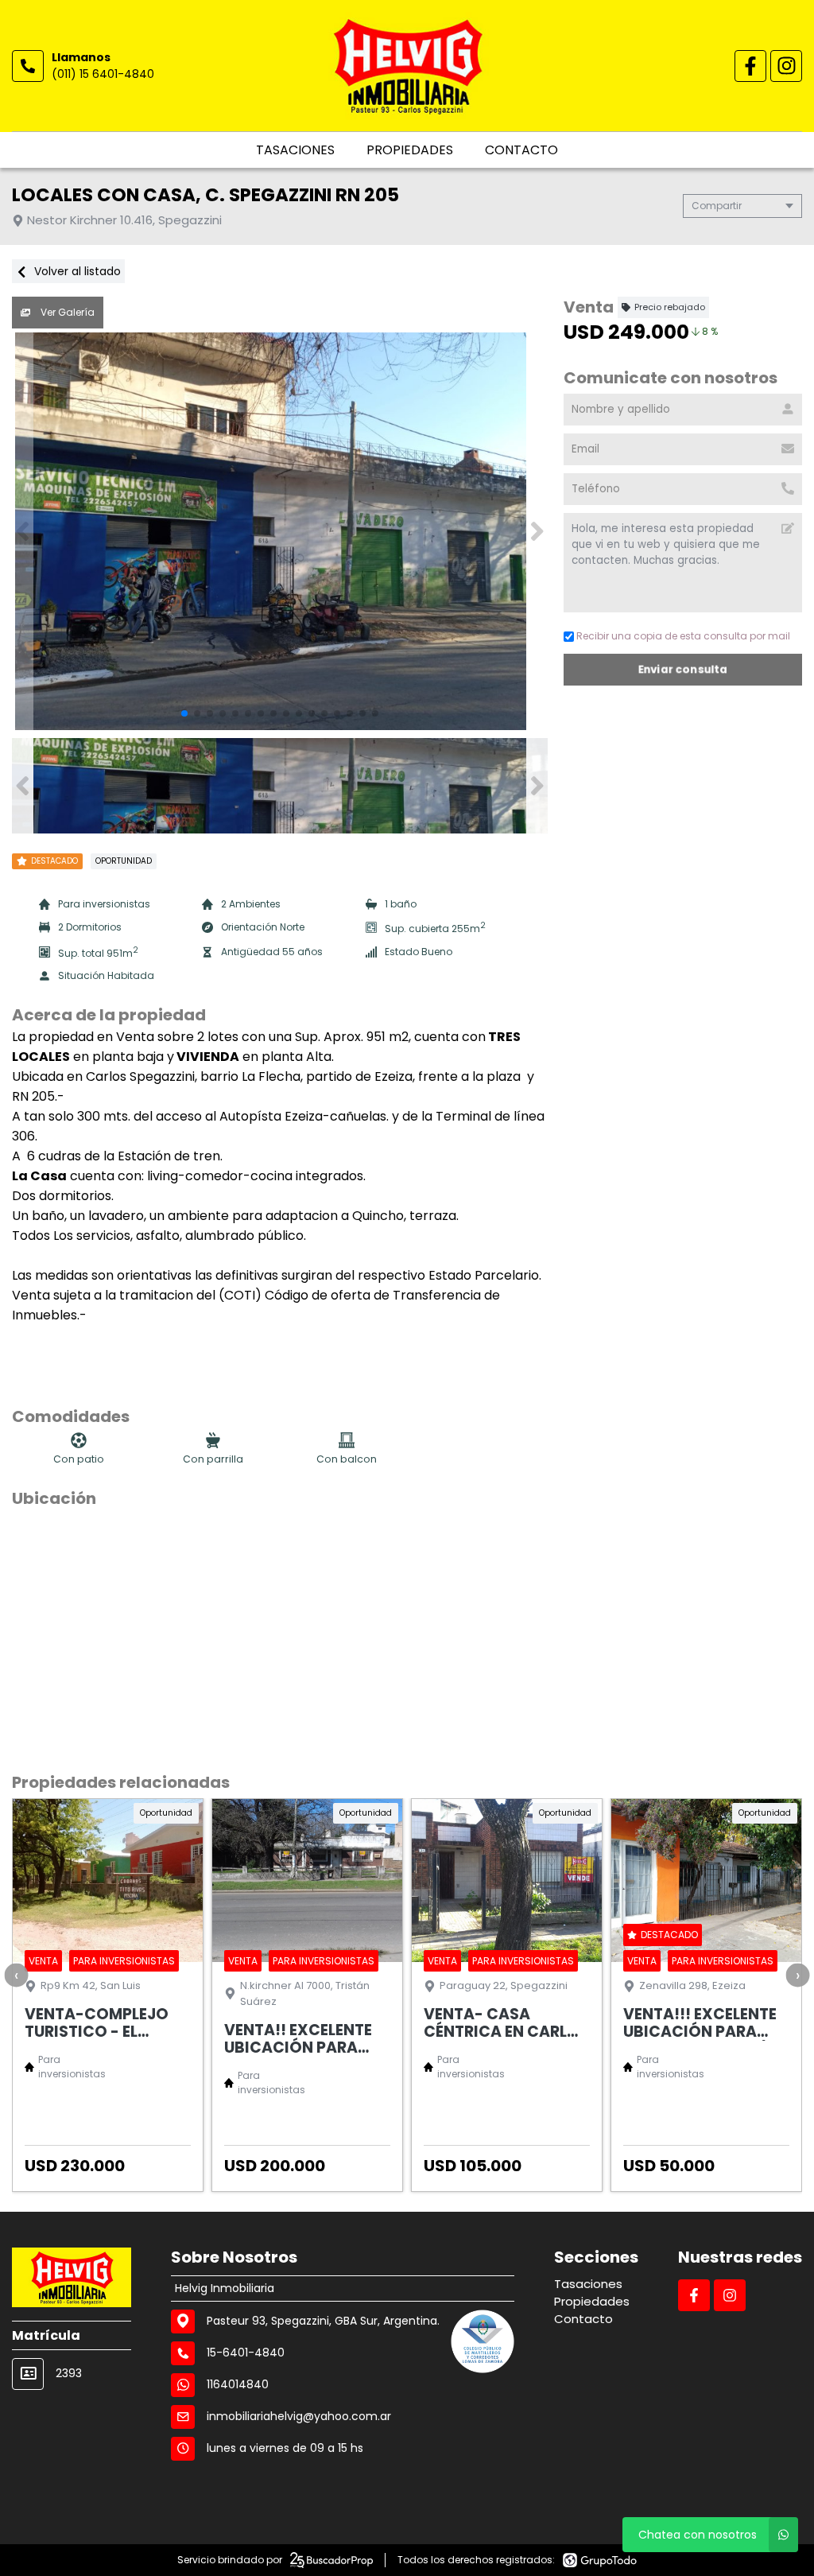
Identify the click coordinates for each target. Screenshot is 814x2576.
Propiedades (410, 150)
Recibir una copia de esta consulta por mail (683, 636)
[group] (280, 531)
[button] (537, 531)
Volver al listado (76, 271)
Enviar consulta (683, 669)
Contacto (521, 150)
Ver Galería (66, 312)
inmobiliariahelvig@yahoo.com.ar (299, 2416)
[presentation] (16, 1975)
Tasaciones (295, 150)
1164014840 (238, 2384)
